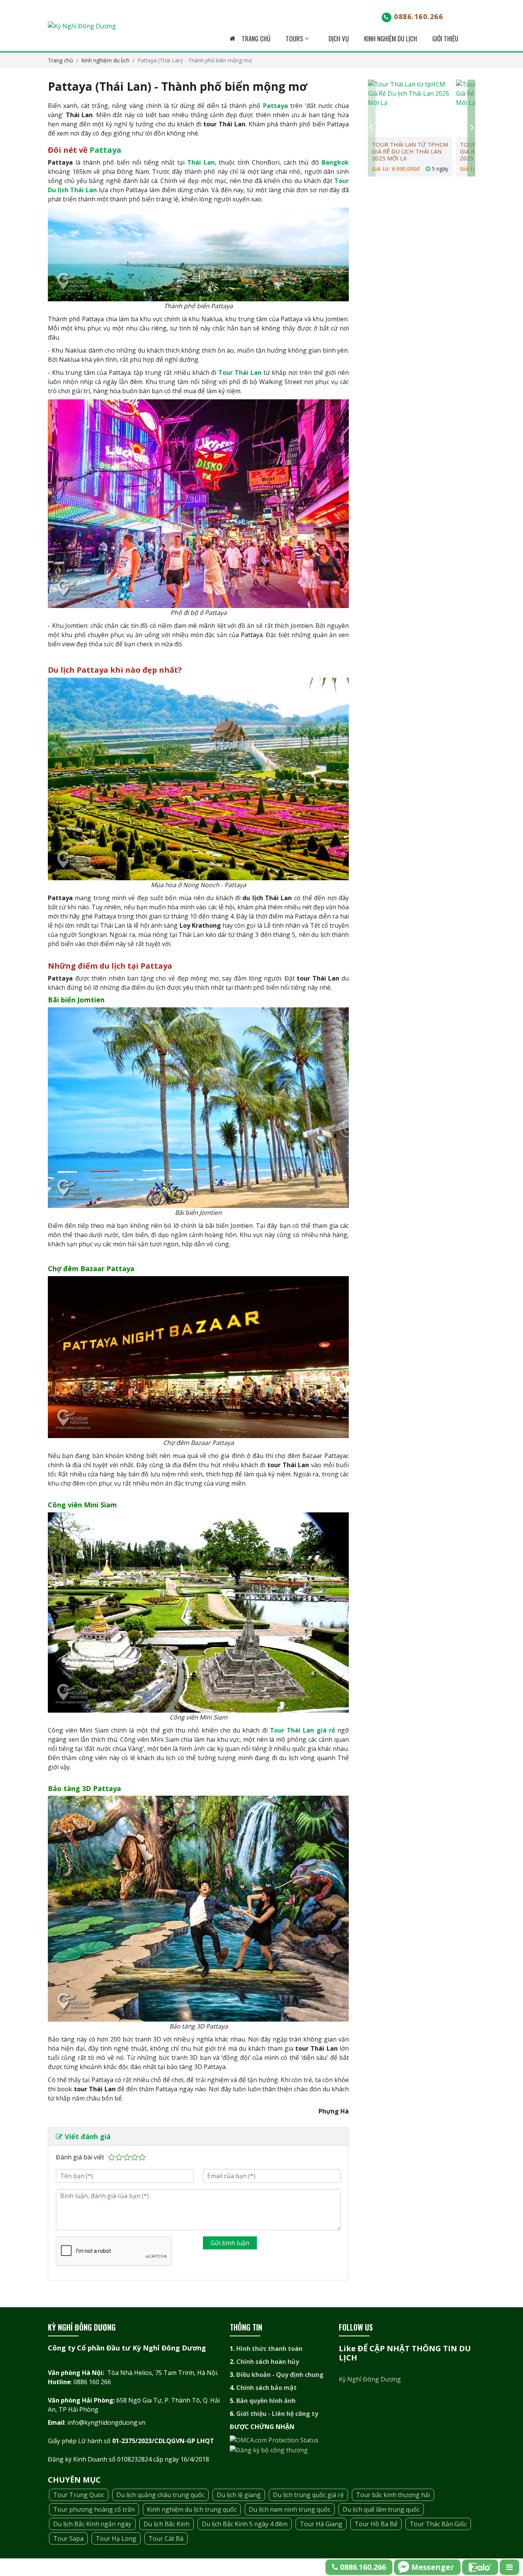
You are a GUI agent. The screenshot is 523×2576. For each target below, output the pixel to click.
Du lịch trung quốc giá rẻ (308, 2495)
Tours (295, 38)
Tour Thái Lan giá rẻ (302, 1730)
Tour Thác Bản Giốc (438, 2524)
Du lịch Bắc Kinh (167, 2524)
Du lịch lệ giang (239, 2495)
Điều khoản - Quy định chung (280, 2375)
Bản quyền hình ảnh (266, 2401)
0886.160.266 (418, 16)
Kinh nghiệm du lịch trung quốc (192, 2509)
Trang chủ (255, 38)
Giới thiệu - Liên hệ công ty (277, 2414)
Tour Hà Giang (321, 2524)
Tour (342, 181)
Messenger (433, 2567)
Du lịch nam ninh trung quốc (290, 2509)
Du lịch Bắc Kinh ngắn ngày (92, 2524)
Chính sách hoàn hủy (268, 2362)
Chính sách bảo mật (266, 2388)
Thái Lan (201, 162)
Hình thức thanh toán (269, 2349)
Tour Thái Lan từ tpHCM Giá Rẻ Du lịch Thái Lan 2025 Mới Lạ (410, 151)
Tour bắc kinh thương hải (393, 2495)
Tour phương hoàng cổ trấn (94, 2509)
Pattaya (275, 106)
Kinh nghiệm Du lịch (391, 38)
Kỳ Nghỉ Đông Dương (370, 2379)
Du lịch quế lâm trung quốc (381, 2509)
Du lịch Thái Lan (72, 190)
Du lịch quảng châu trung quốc (160, 2495)
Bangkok (335, 162)
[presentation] (372, 128)
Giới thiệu (445, 38)
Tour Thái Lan (240, 373)
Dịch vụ (339, 38)
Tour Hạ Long (116, 2538)
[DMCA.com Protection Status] (274, 2440)
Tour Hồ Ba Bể (376, 2524)
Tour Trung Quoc (79, 2495)
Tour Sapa (68, 2538)
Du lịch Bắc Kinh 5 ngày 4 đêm (245, 2524)
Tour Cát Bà (166, 2538)
